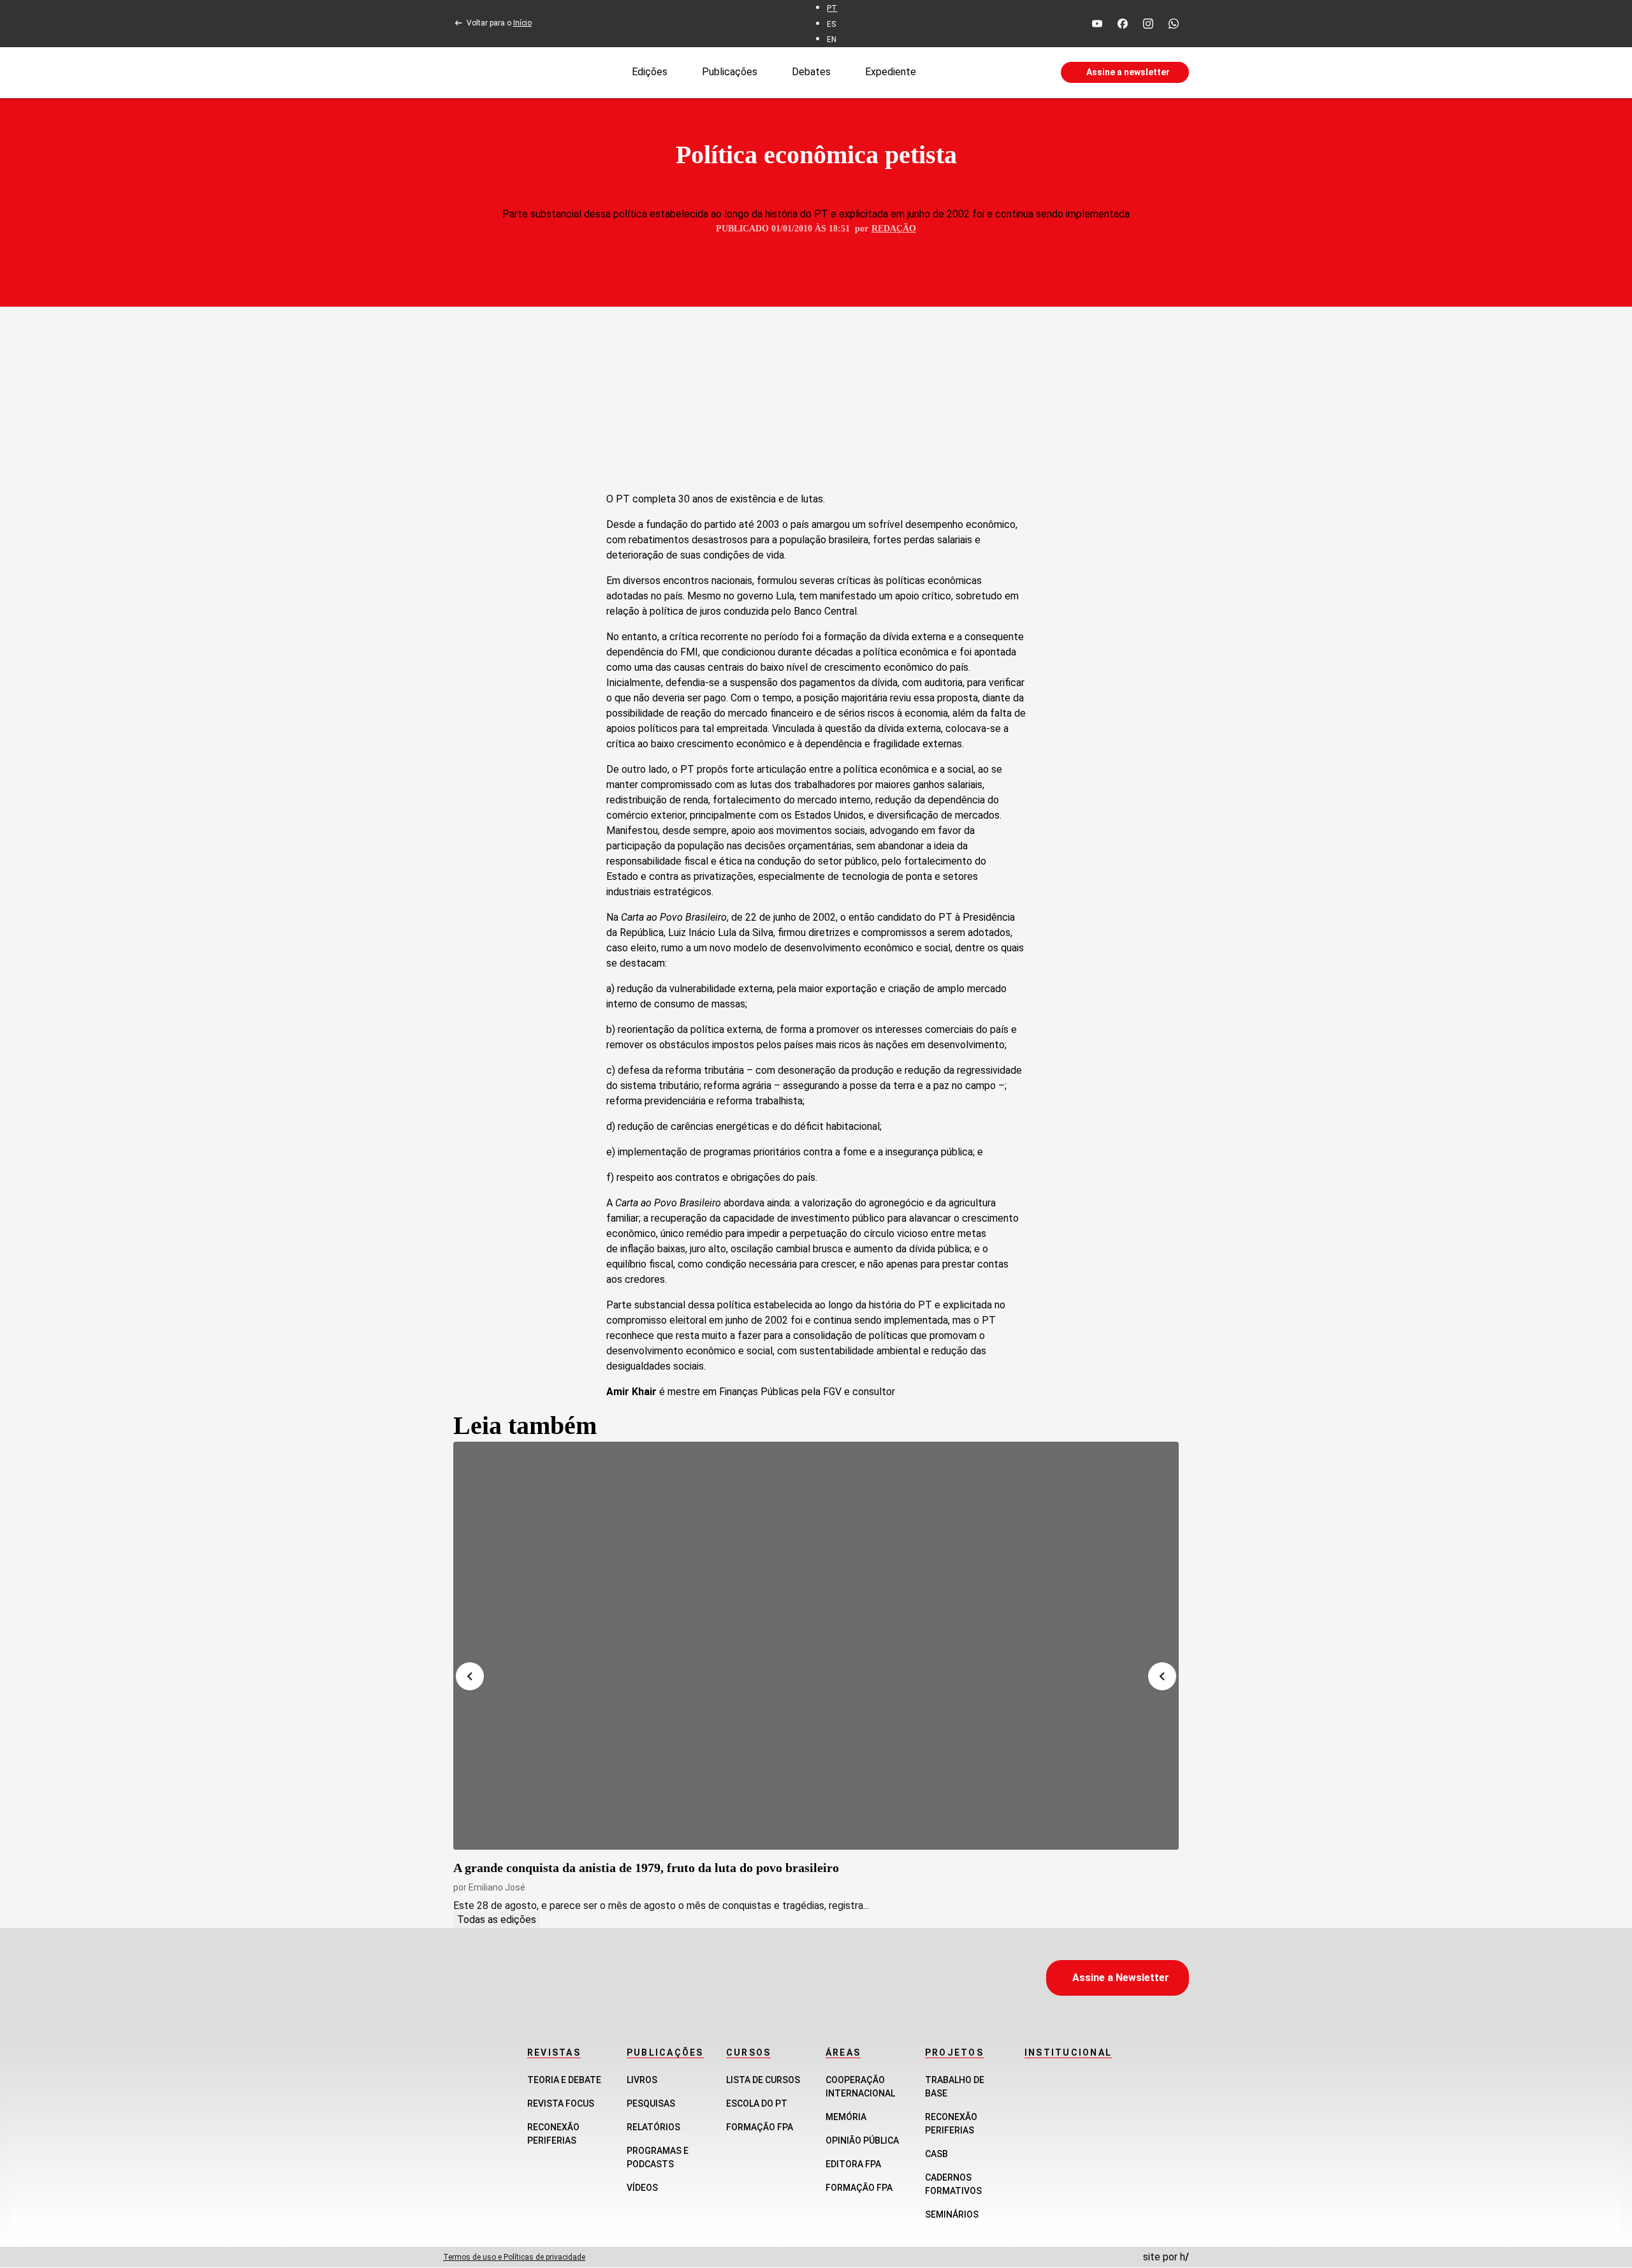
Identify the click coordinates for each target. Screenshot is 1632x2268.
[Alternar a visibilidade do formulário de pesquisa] (988, 73)
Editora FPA (853, 2164)
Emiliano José (497, 1887)
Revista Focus (561, 2103)
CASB (936, 2154)
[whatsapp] (1174, 24)
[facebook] (1123, 24)
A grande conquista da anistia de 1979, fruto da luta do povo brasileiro (646, 1868)
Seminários (952, 2214)
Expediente (891, 72)
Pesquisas (651, 2103)
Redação (894, 229)
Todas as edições (497, 1920)
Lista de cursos (763, 2080)
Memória (846, 2117)
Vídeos (642, 2188)
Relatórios (653, 2127)
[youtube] (1097, 24)
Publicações (730, 72)
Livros (642, 2080)
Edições (650, 72)
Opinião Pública (862, 2140)
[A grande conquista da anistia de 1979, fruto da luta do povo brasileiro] (816, 1646)
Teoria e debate (564, 2080)
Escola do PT (757, 2103)
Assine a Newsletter (1121, 1978)
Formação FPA (760, 2127)
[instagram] (1148, 24)
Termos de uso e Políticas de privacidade (514, 2257)
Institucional (1068, 2052)
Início (522, 23)
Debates (811, 72)
